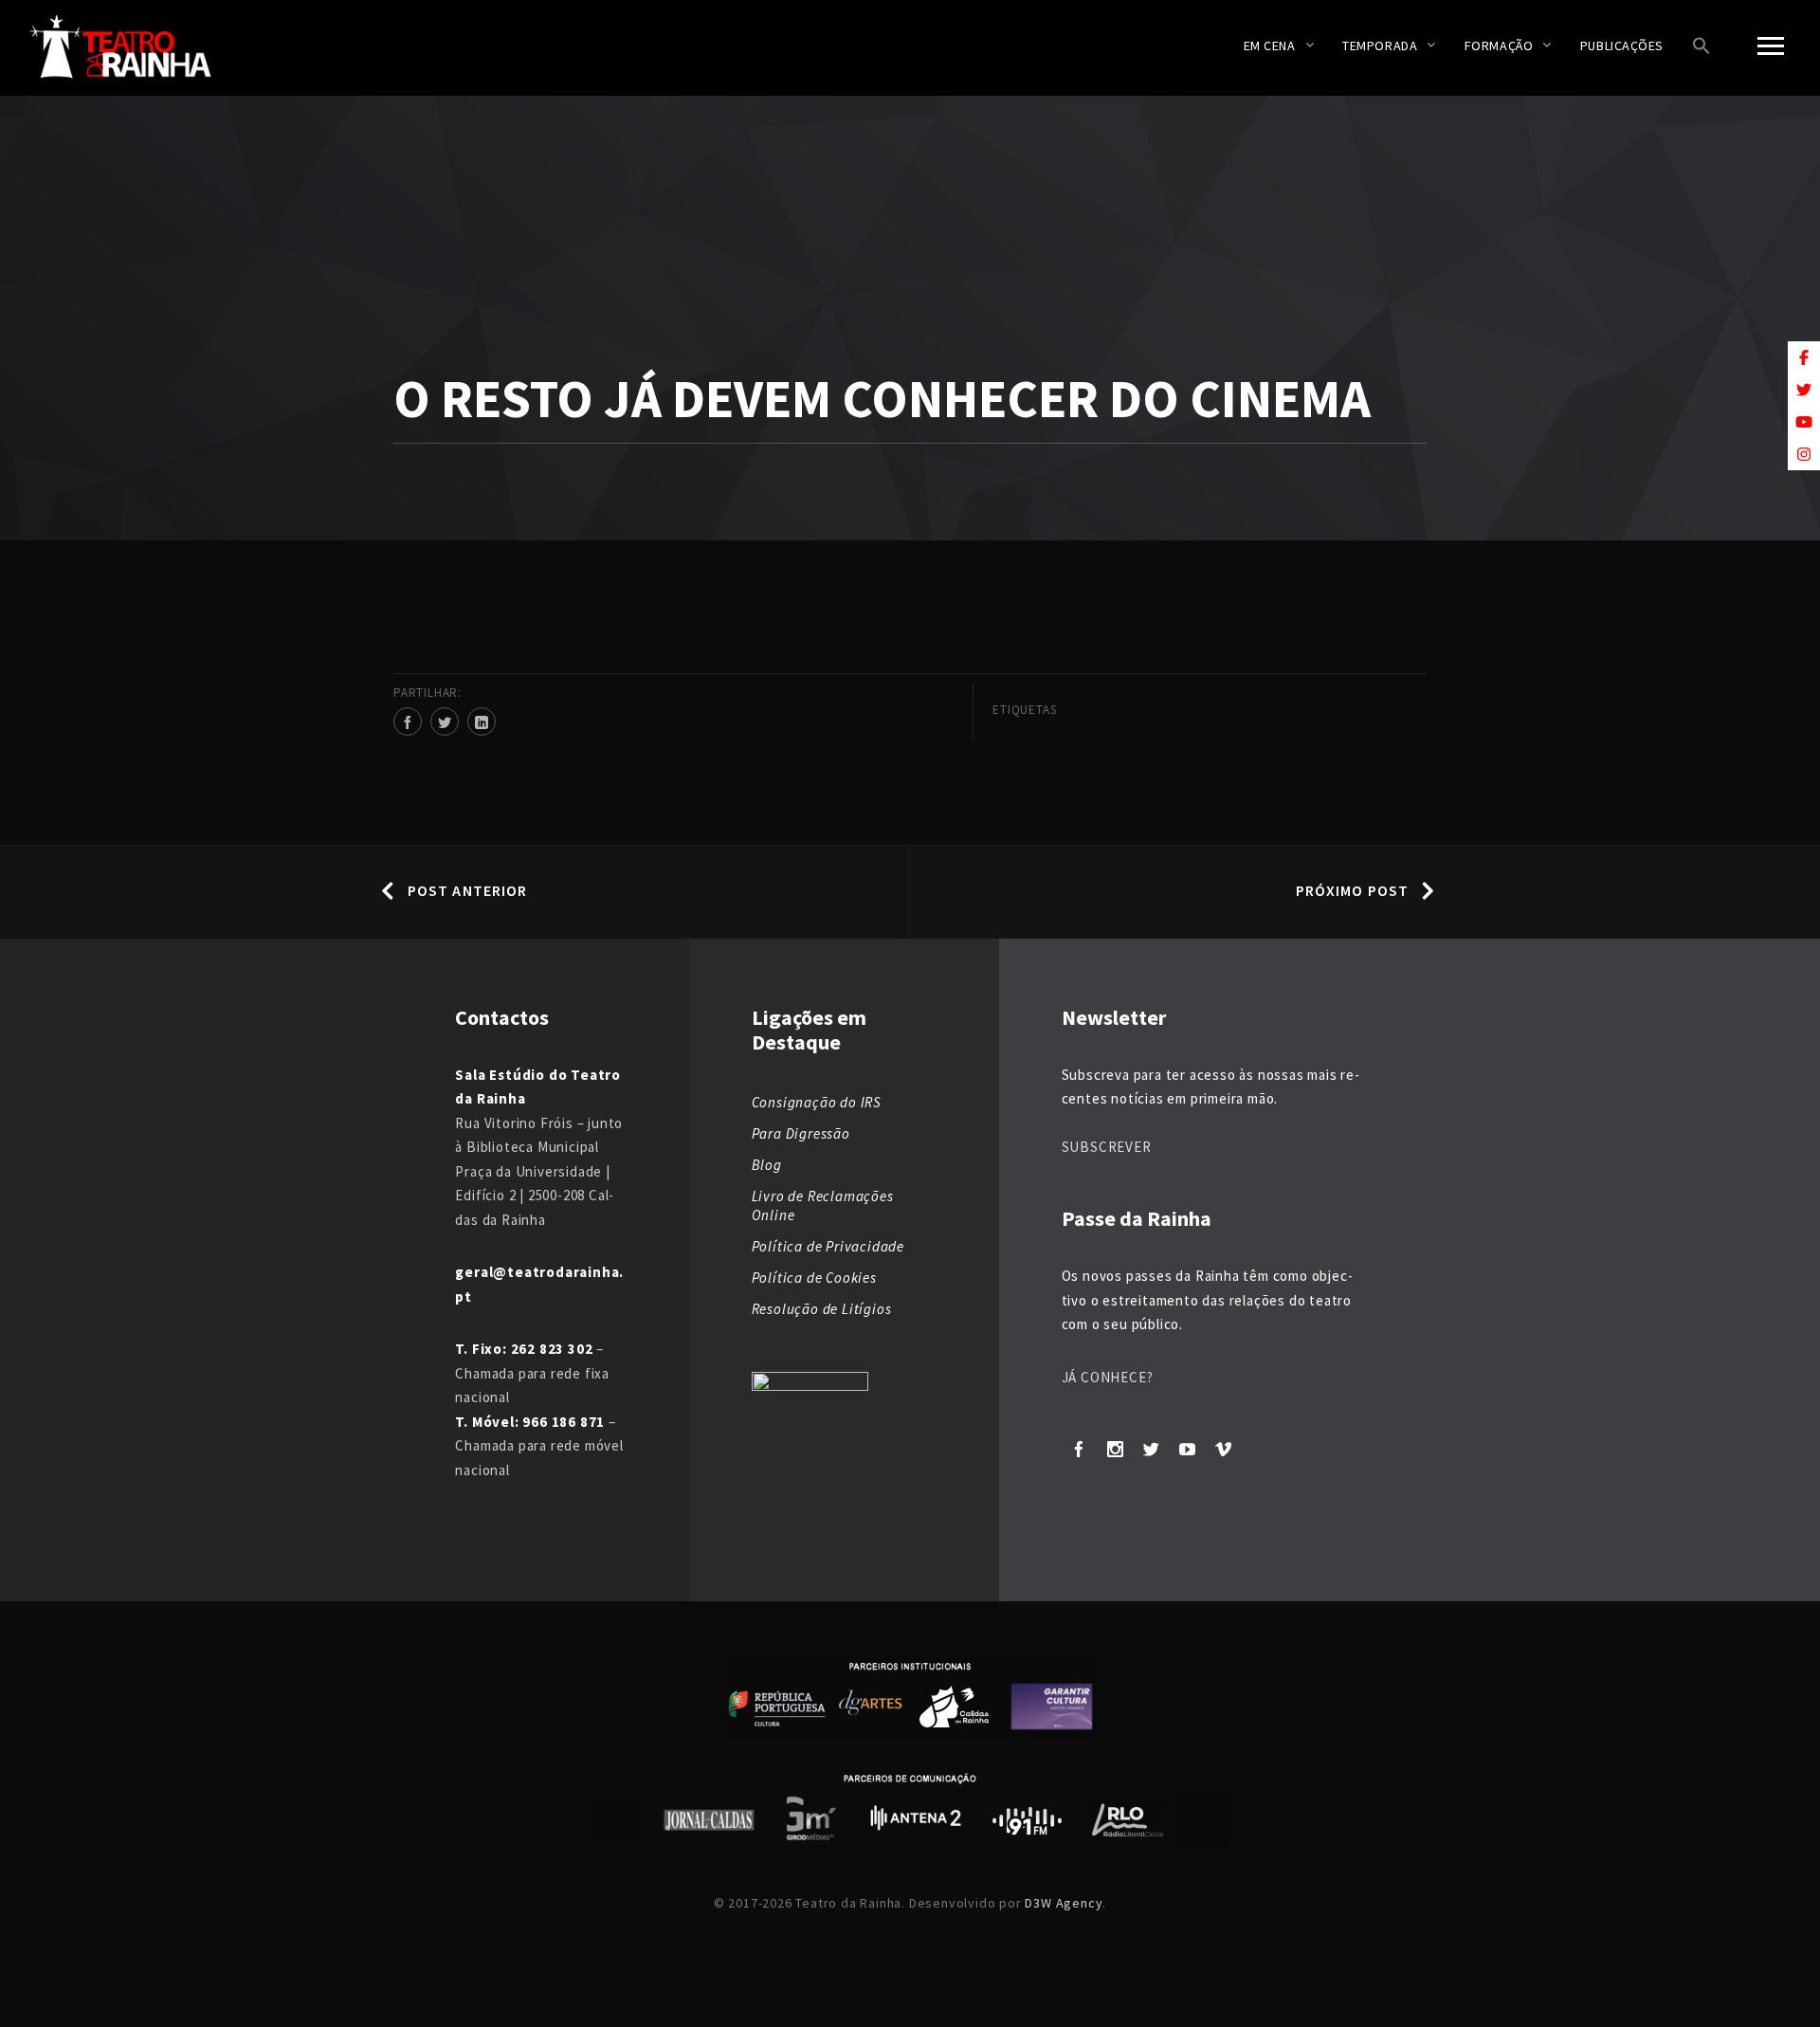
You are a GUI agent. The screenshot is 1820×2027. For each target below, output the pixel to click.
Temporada (1380, 46)
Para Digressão (801, 1133)
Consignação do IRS (817, 1102)
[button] (1702, 48)
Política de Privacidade (828, 1246)
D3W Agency (1064, 1903)
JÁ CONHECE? (1108, 1377)
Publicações (1622, 46)
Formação (1499, 46)
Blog (767, 1165)
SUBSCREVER (1107, 1147)
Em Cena (1270, 46)
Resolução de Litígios (822, 1309)
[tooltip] (1804, 357)
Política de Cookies (814, 1278)
